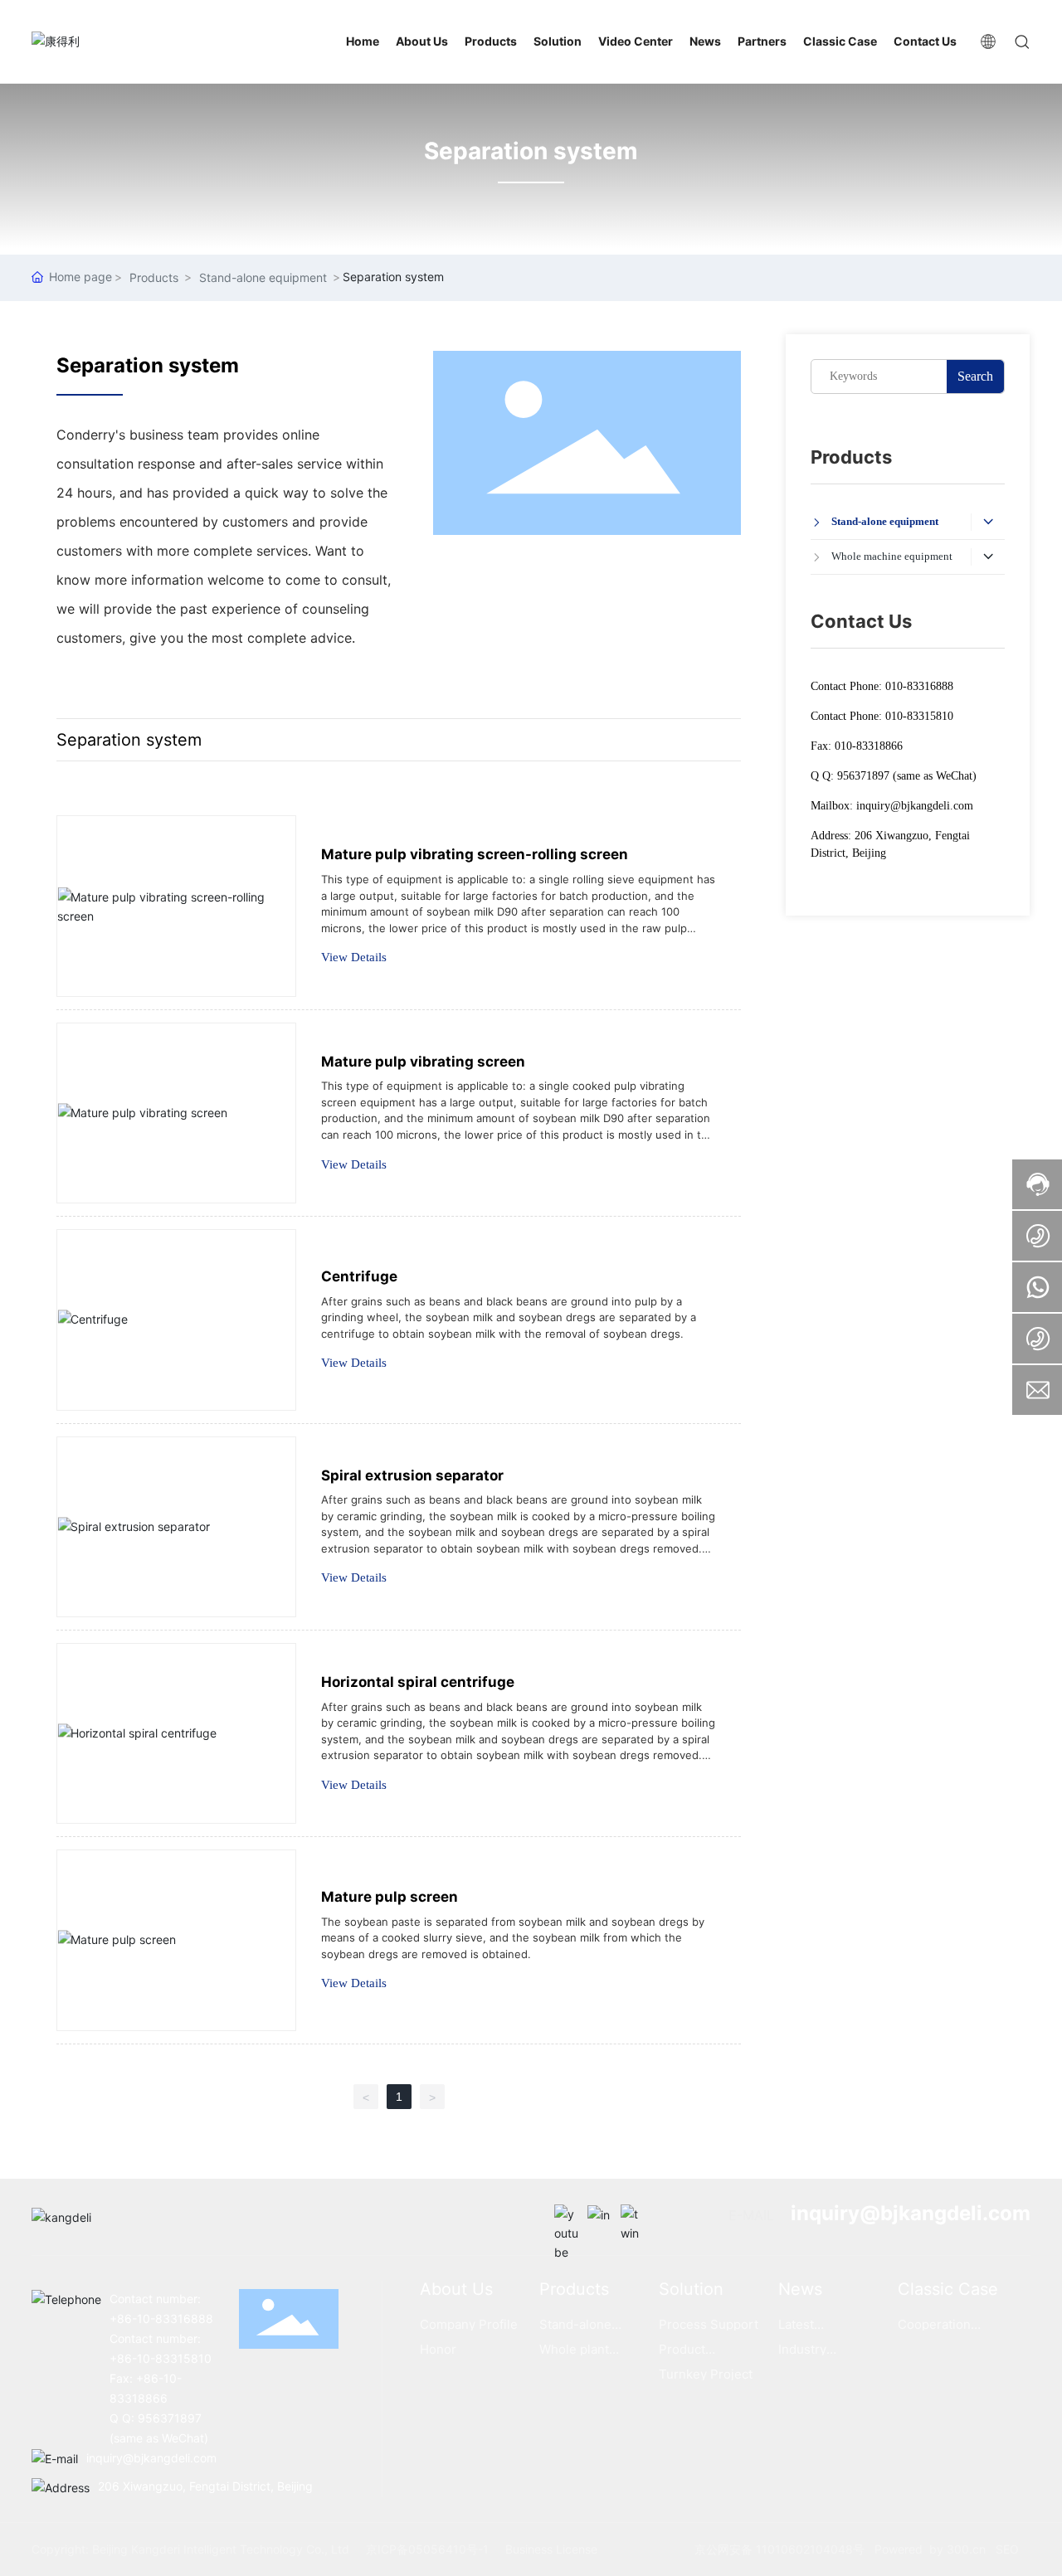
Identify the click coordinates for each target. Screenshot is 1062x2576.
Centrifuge (359, 1276)
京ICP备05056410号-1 (427, 2549)
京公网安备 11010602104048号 (781, 2549)
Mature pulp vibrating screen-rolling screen (475, 854)
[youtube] (567, 2217)
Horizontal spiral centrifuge (418, 1682)
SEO (1007, 2549)
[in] (600, 2217)
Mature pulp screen (390, 1897)
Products (154, 277)
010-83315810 (919, 716)
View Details (354, 957)
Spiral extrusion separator (412, 1475)
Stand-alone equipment (263, 277)
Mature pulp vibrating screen (423, 1062)
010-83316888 (919, 686)
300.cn (965, 2549)
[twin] (633, 2217)
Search (975, 376)
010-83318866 (869, 746)
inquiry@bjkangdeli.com (915, 806)
